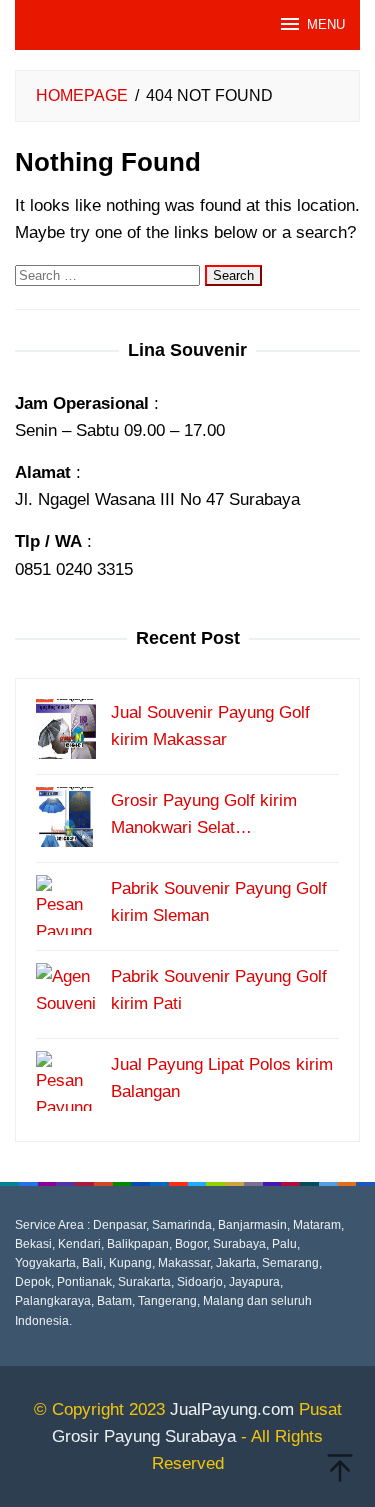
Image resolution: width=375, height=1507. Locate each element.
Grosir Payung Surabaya (144, 1436)
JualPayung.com (232, 1409)
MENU (326, 24)
